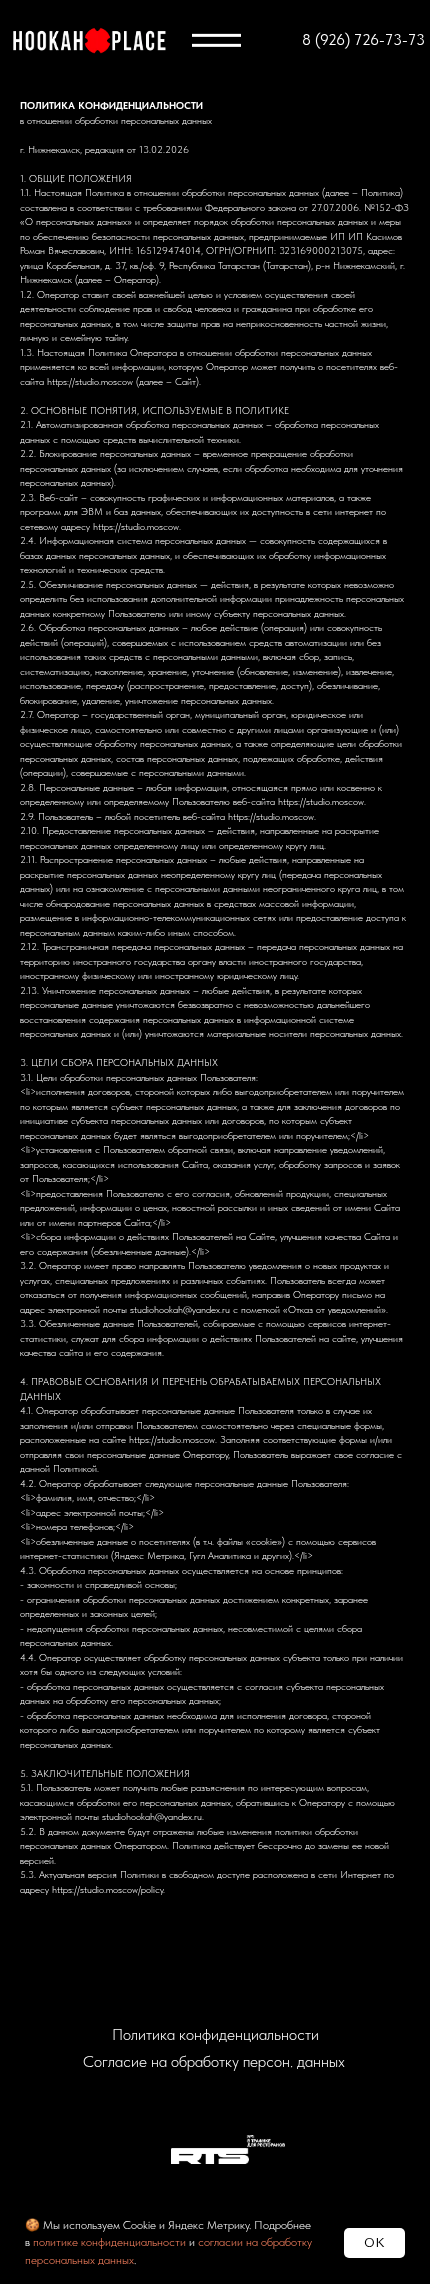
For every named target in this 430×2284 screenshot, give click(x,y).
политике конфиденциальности (109, 2242)
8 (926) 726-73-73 (363, 40)
